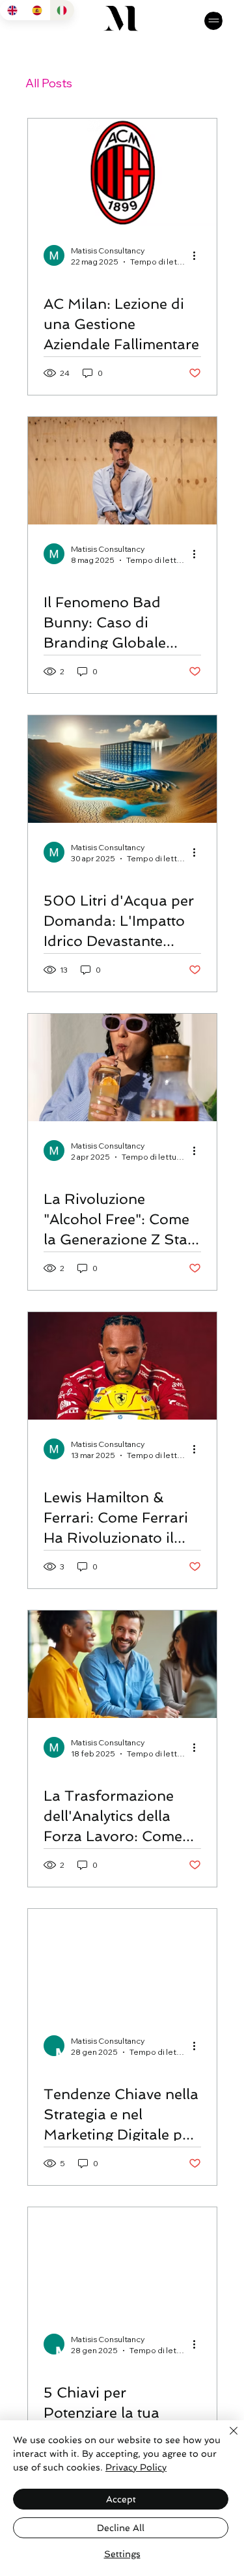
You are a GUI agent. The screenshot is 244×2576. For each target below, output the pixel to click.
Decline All (121, 2528)
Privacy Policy (136, 2467)
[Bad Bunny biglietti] (122, 471)
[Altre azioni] (199, 255)
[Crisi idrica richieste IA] (122, 769)
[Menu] (213, 21)
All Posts (49, 83)
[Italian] (62, 10)
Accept (121, 2499)
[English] (12, 10)
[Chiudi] (226, 2439)
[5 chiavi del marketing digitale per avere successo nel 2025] (122, 2261)
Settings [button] (122, 2554)
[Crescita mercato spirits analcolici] (122, 1067)
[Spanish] (36, 10)
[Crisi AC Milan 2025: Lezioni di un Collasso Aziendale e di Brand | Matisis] (122, 172)
